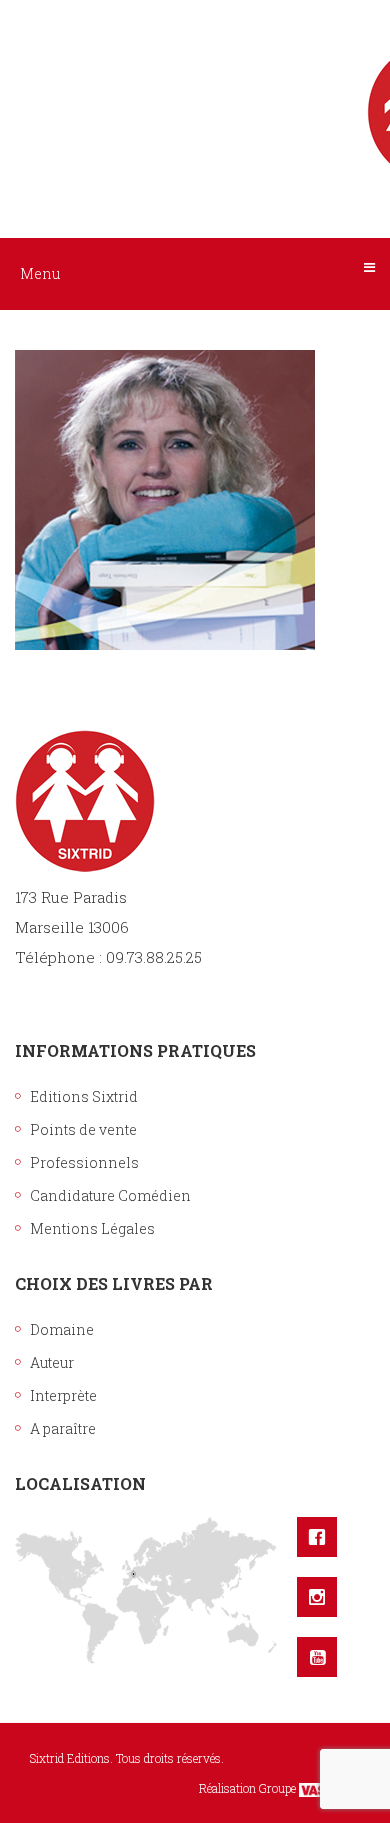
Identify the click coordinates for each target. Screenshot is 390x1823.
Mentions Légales (92, 1228)
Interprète (63, 1395)
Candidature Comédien (110, 1195)
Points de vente (83, 1129)
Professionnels (84, 1162)
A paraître (63, 1428)
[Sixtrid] (195, 91)
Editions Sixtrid (84, 1096)
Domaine (62, 1329)
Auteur (52, 1362)
